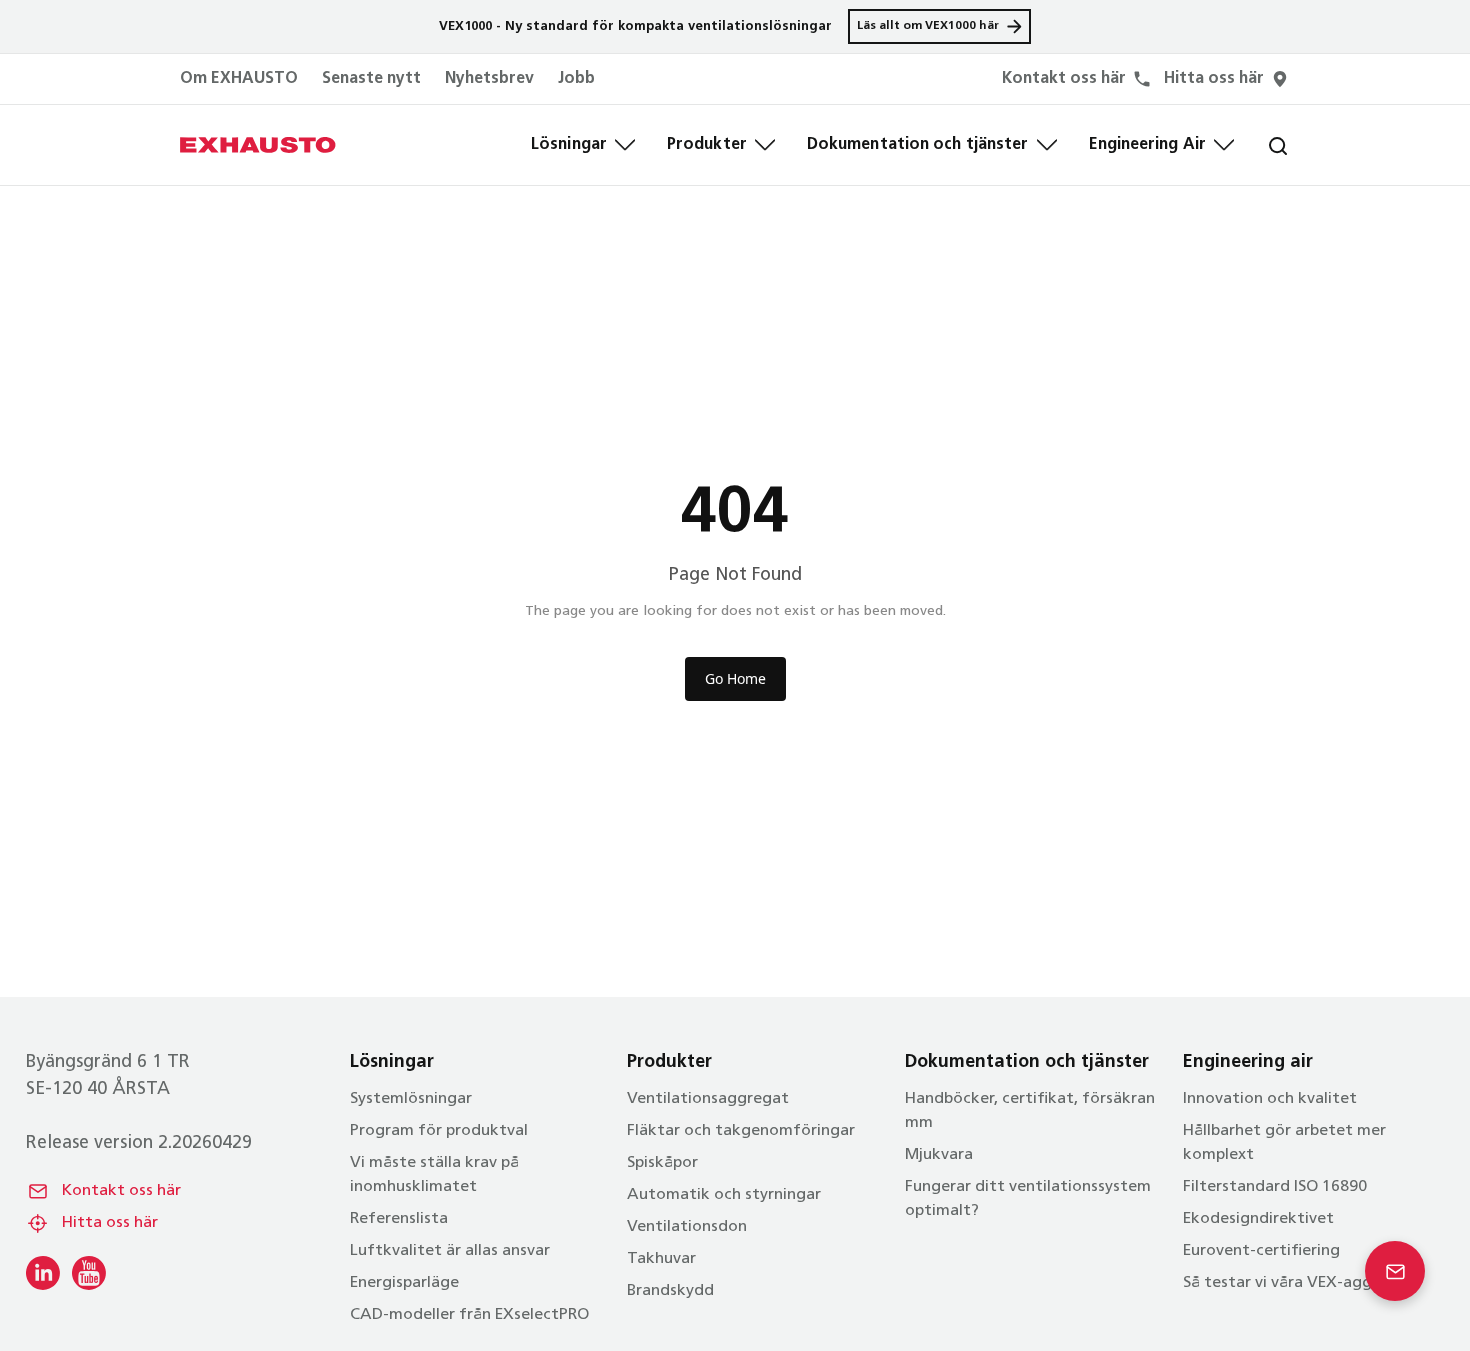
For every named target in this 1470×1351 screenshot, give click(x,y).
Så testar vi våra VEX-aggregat (1298, 1283)
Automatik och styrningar (724, 1195)
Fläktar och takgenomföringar (741, 1131)
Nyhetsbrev (489, 79)
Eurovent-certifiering (1261, 1251)
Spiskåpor (662, 1163)
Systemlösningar (411, 1099)
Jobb (576, 79)
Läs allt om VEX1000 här (928, 26)
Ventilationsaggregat (708, 1099)
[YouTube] (89, 1273)
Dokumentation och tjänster (918, 145)
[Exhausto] (258, 145)
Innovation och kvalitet (1270, 1099)
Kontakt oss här (121, 1191)
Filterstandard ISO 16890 (1275, 1187)
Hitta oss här (110, 1223)
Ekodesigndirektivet (1258, 1219)
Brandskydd (670, 1291)
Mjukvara (939, 1155)
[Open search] (1262, 145)
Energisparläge (404, 1283)
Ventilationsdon (687, 1227)
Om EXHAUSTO (239, 79)
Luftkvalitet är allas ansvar (450, 1251)
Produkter (707, 145)
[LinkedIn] (43, 1273)
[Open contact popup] (1395, 1271)
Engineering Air (1148, 145)
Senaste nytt (371, 79)
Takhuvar (661, 1259)
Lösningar (569, 145)
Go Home (735, 678)
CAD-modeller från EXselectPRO (469, 1315)
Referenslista (399, 1219)
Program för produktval (439, 1131)
